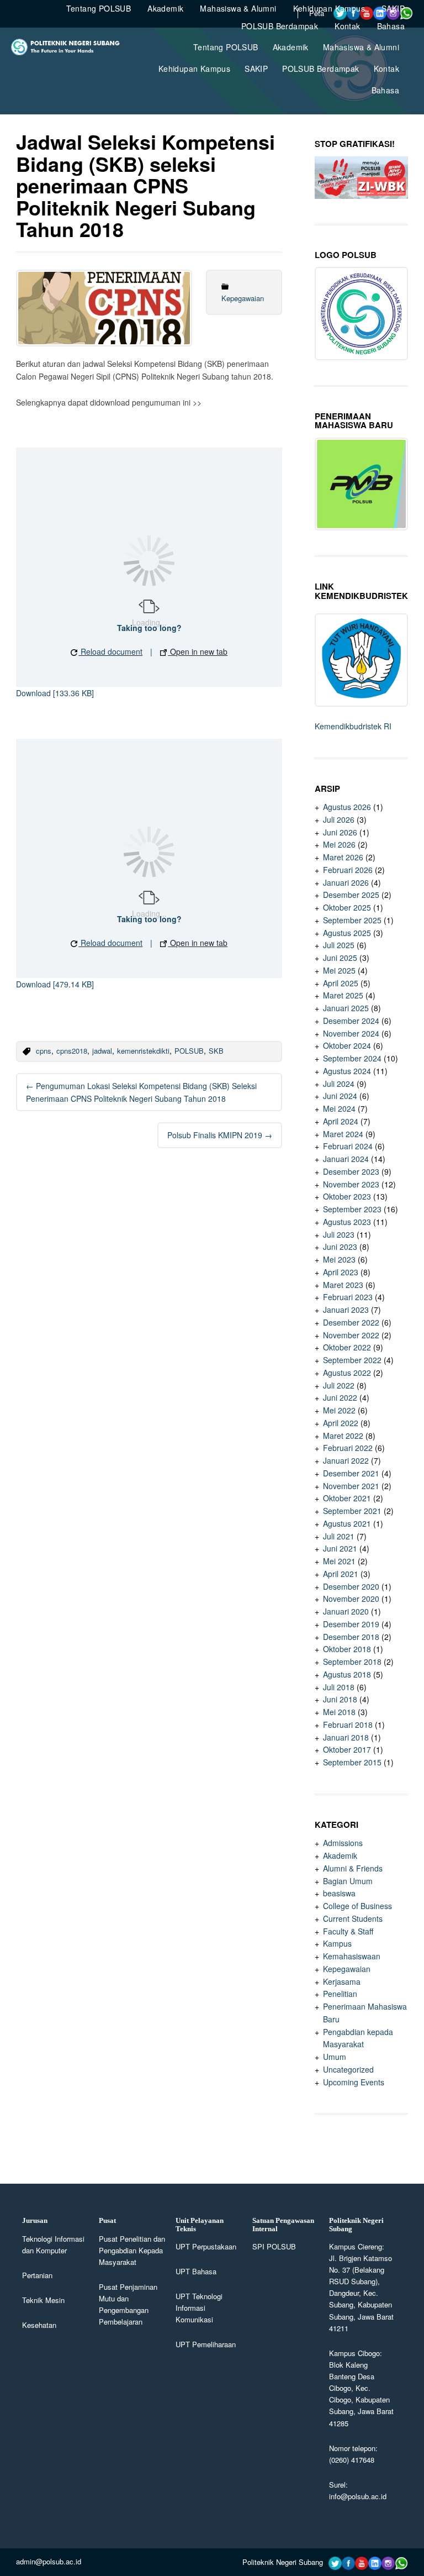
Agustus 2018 (347, 1674)
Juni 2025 (340, 958)
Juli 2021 (339, 1536)
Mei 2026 (339, 844)
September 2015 (352, 1762)
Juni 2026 (340, 832)
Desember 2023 (351, 1171)
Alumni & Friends (353, 1868)
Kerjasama (342, 1981)
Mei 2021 (339, 1561)
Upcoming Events (354, 2082)
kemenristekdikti (143, 1051)
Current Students (353, 1918)
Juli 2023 (339, 1234)
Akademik (291, 47)
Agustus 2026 (347, 807)
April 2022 (341, 1423)
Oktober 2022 (347, 1347)
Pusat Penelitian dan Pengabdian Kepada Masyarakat (132, 2250)
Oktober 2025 (347, 907)
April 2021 (341, 1574)
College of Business (357, 1906)
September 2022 (352, 1360)
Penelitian (340, 1994)
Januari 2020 (346, 1611)
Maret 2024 (343, 1134)
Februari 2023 (348, 1297)
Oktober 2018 (347, 1649)
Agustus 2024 (347, 1071)
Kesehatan (39, 2325)
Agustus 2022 (347, 1373)
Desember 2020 (351, 1586)
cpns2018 (72, 1051)
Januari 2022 (346, 1460)
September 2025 (352, 920)
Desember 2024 (351, 1021)
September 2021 (352, 1511)
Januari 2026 (346, 882)
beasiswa (339, 1893)
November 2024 (351, 1033)
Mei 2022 (339, 1410)
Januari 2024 (346, 1159)
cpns (44, 1051)
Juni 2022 (340, 1397)
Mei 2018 (339, 1712)
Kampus (337, 1943)
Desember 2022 (351, 1322)
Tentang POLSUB (226, 47)
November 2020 (351, 1599)
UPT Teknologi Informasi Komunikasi (199, 2308)
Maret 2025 (343, 995)
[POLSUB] (69, 52)
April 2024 (341, 1121)
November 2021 (351, 1486)
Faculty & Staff (348, 1931)
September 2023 (352, 1209)
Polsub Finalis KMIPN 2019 (220, 1135)
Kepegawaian (243, 298)
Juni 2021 (340, 1548)
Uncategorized (348, 2069)
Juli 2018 (339, 1687)
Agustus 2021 (347, 1523)
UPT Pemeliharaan (206, 2344)
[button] (107, 652)
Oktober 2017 (347, 1749)
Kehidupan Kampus (194, 69)
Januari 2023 (346, 1310)
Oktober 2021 (347, 1498)
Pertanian (37, 2275)
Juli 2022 (339, 1385)
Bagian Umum (348, 1881)
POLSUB (189, 1051)
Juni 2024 (340, 1096)
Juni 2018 (340, 1699)
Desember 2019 (351, 1624)
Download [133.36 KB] (55, 693)
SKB (216, 1051)
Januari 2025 (346, 1008)
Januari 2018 (346, 1737)
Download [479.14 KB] (55, 984)
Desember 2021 (351, 1473)
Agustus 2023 (347, 1222)
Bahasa (385, 90)
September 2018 (352, 1662)
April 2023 (341, 1272)
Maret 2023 (343, 1285)
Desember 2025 (351, 895)
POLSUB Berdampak (320, 69)
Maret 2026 (343, 857)
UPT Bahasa (196, 2271)
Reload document (110, 651)
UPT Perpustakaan (206, 2246)
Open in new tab (198, 651)
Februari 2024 (348, 1146)
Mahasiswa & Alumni (361, 47)
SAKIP (256, 69)
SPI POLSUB (274, 2246)
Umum (335, 2057)
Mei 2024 (339, 1108)
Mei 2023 (339, 1259)
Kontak (386, 69)
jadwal (102, 1051)
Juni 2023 (340, 1247)
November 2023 (351, 1184)
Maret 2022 (343, 1436)
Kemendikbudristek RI (353, 726)
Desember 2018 (351, 1637)
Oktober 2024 (347, 1045)
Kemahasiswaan (352, 1956)
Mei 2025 (339, 970)
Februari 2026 (348, 870)
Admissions (343, 1843)
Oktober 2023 (347, 1196)
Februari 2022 (348, 1448)
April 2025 (341, 983)
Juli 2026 (339, 819)
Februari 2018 (348, 1725)
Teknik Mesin (43, 2300)
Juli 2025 (339, 945)
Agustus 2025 (347, 933)
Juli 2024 (339, 1084)
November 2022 (351, 1335)
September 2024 (352, 1058)
